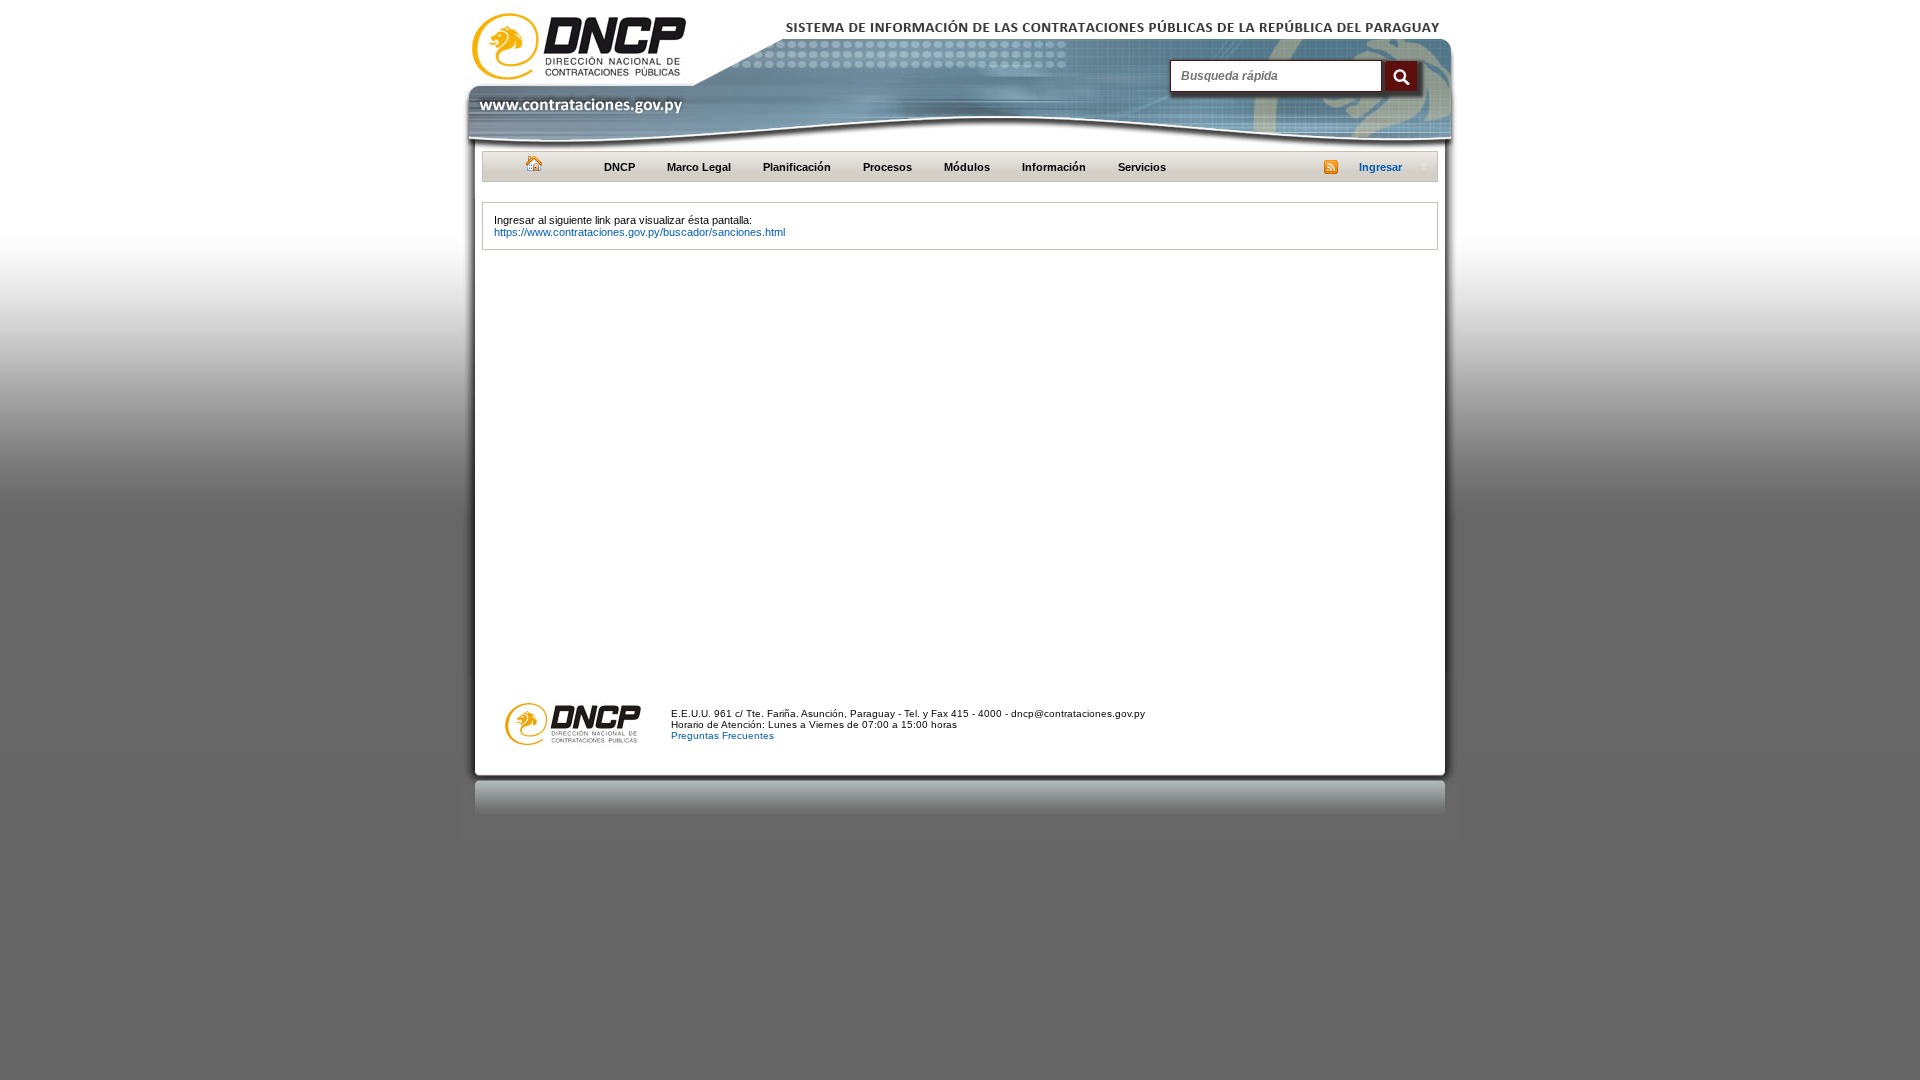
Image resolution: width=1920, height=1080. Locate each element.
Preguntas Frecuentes (722, 735)
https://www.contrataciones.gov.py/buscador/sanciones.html (639, 232)
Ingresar (1380, 167)
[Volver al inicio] (531, 168)
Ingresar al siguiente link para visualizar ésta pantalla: (623, 220)
